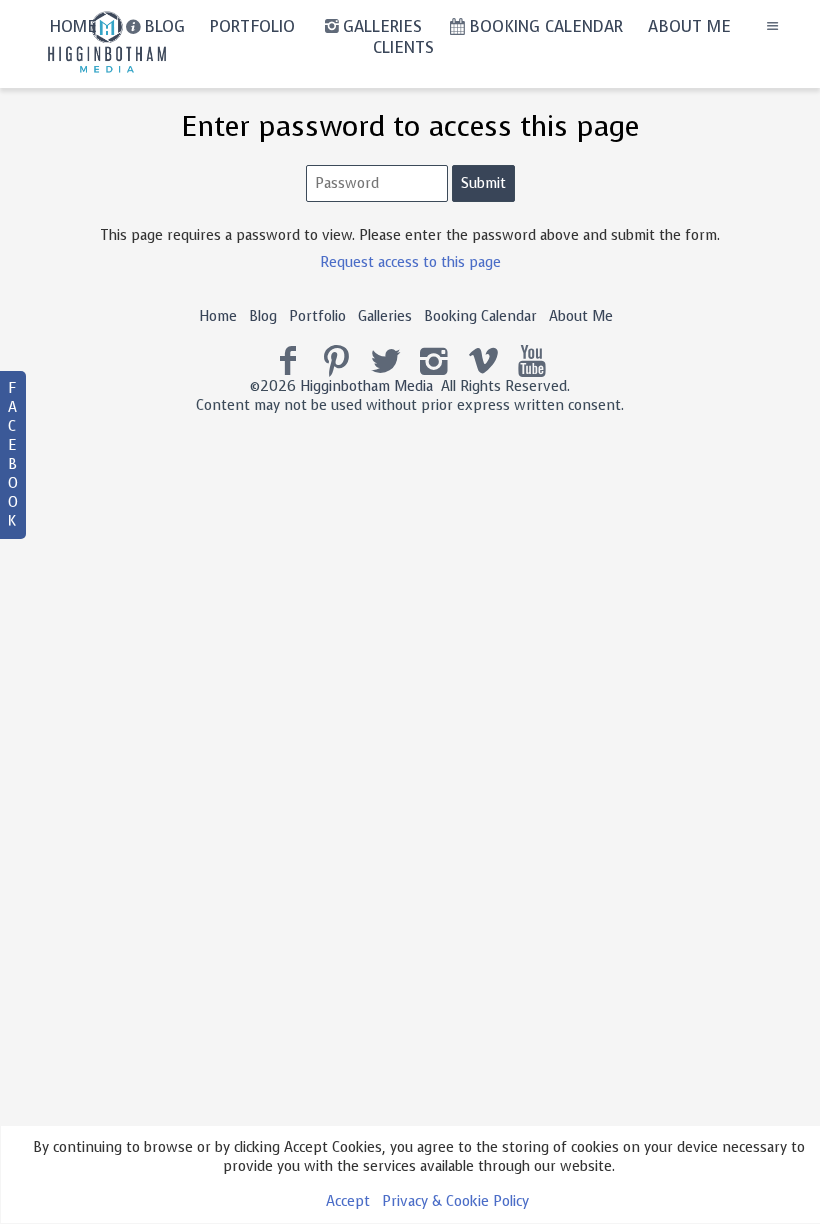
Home (218, 316)
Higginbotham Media (366, 386)
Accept (348, 1201)
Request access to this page (410, 262)
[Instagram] (434, 361)
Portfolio (317, 316)
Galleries (385, 316)
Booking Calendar (480, 316)
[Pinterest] (336, 361)
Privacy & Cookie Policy (455, 1201)
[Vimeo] (483, 361)
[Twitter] (385, 361)
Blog (263, 316)
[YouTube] (532, 361)
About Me (581, 316)
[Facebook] (288, 361)
